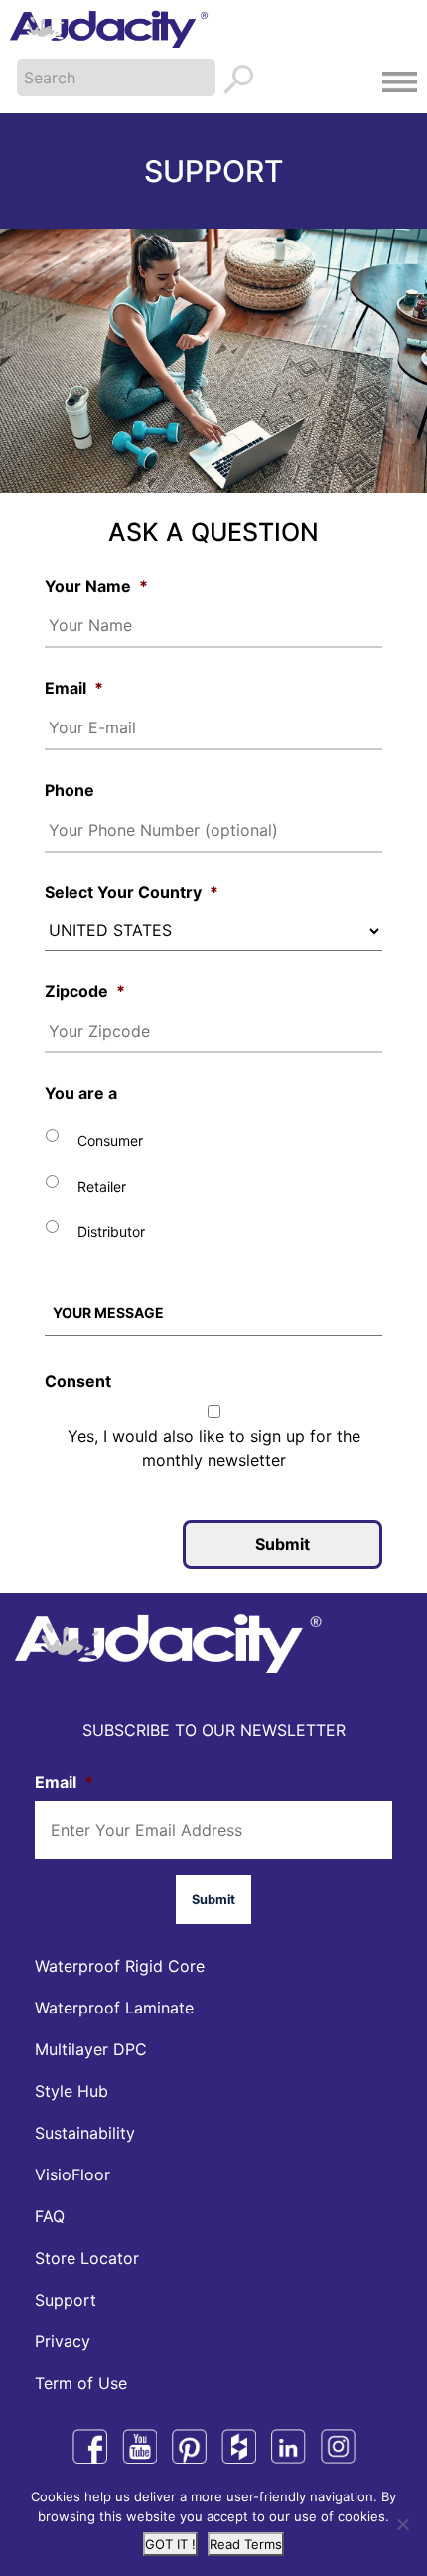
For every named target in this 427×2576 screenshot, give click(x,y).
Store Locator (87, 2258)
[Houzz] (239, 2446)
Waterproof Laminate (114, 2008)
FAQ (50, 2216)
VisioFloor (72, 2174)
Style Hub (71, 2091)
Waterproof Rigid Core (120, 1966)
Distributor (111, 1232)
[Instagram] (338, 2446)
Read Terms (246, 2544)
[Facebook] (90, 2446)
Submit (283, 1544)
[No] (402, 2524)
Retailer (102, 1186)
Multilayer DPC (91, 2049)
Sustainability (85, 2133)
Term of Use (81, 2383)
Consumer (110, 1140)
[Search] (241, 80)
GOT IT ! (170, 2544)
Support (66, 2300)
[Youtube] (140, 2446)
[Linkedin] (288, 2446)
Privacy (63, 2341)
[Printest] (189, 2446)
